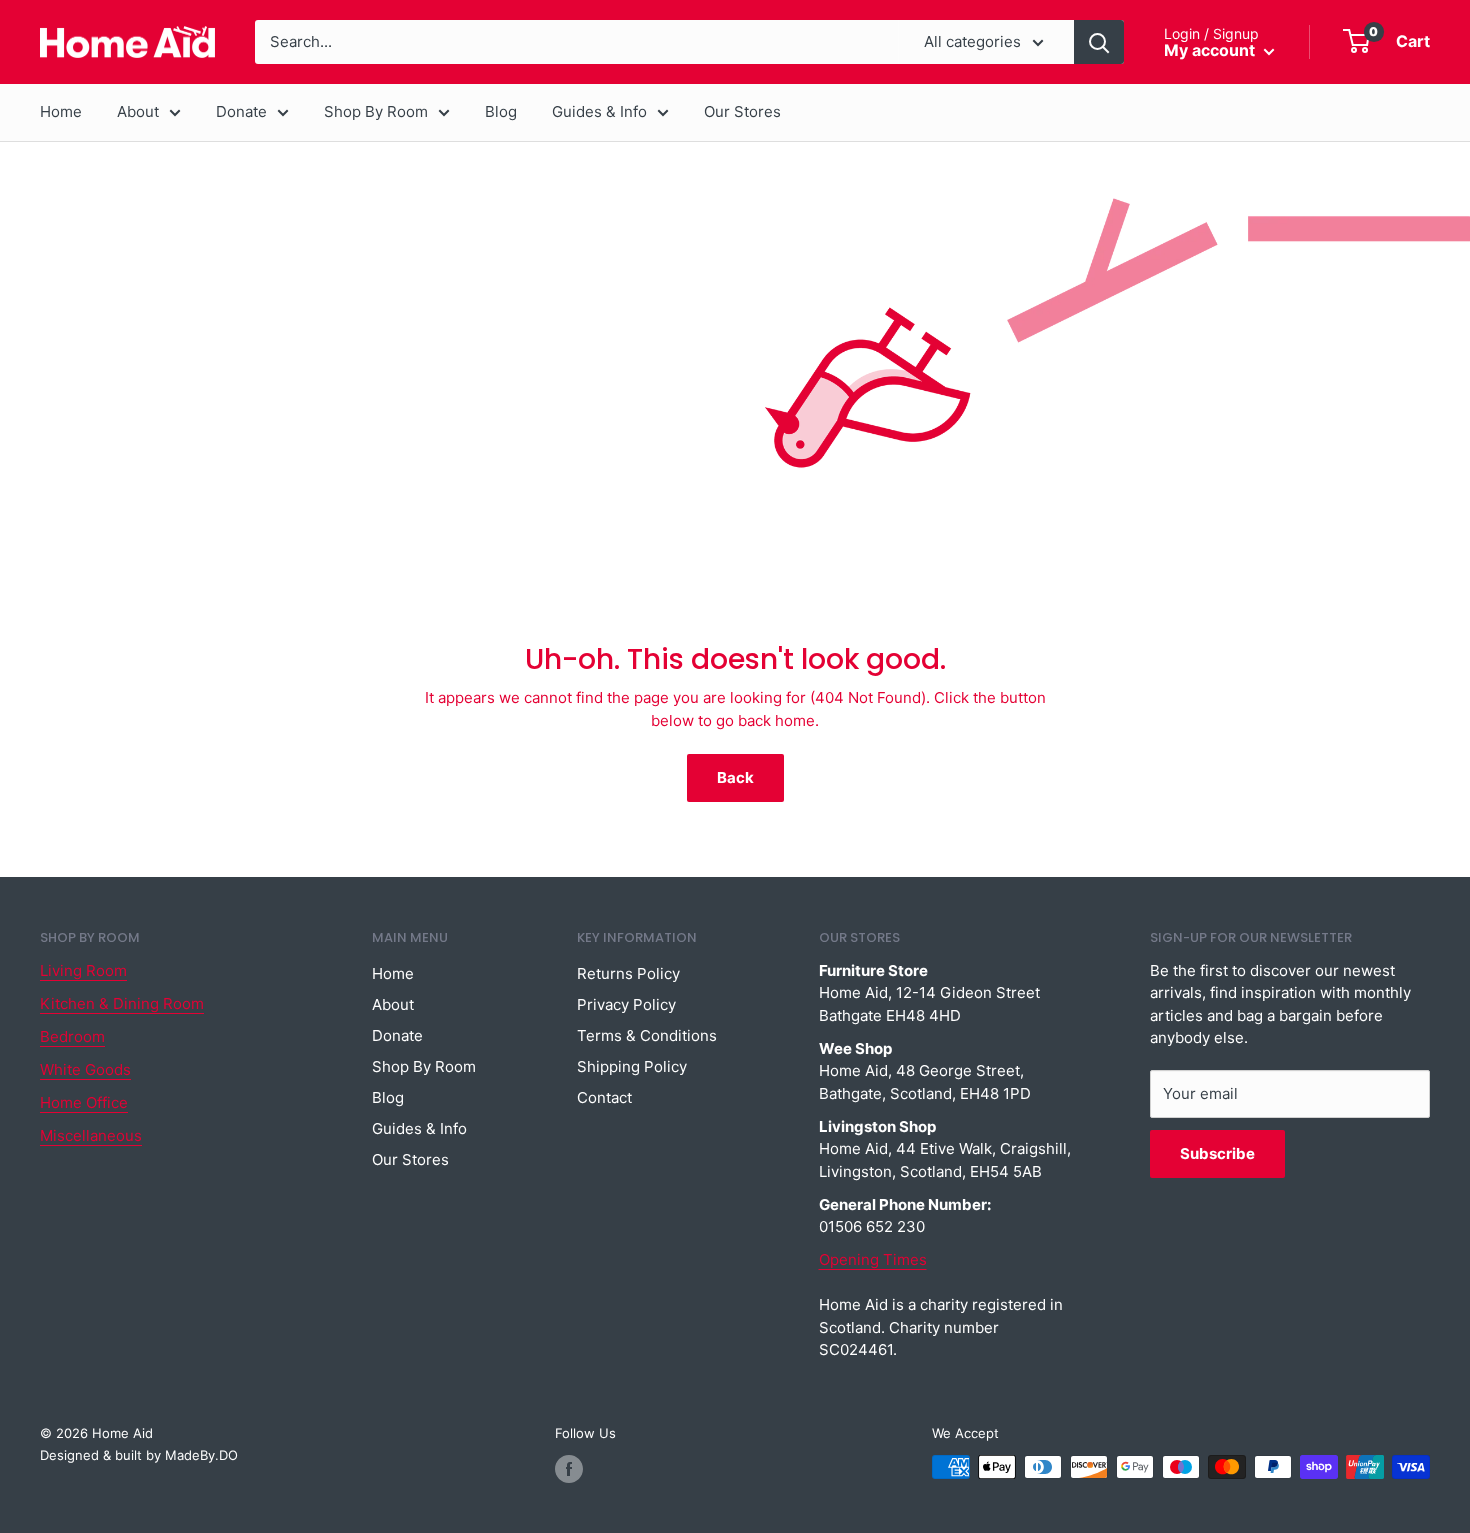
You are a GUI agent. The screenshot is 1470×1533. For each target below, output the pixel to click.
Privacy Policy (626, 1004)
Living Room (83, 970)
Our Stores (742, 111)
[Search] (1099, 42)
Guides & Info (599, 111)
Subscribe (1217, 1153)
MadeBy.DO (201, 1455)
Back (735, 777)
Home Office (84, 1102)
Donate (241, 111)
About (138, 111)
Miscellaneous (91, 1135)
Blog (501, 111)
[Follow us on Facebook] (569, 1469)
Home (61, 111)
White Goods (85, 1069)
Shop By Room (376, 111)
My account (1211, 50)
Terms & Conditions (647, 1035)
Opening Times (873, 1259)
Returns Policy (628, 973)
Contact (604, 1097)
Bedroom (72, 1036)
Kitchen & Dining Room (122, 1003)
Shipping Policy (632, 1066)
